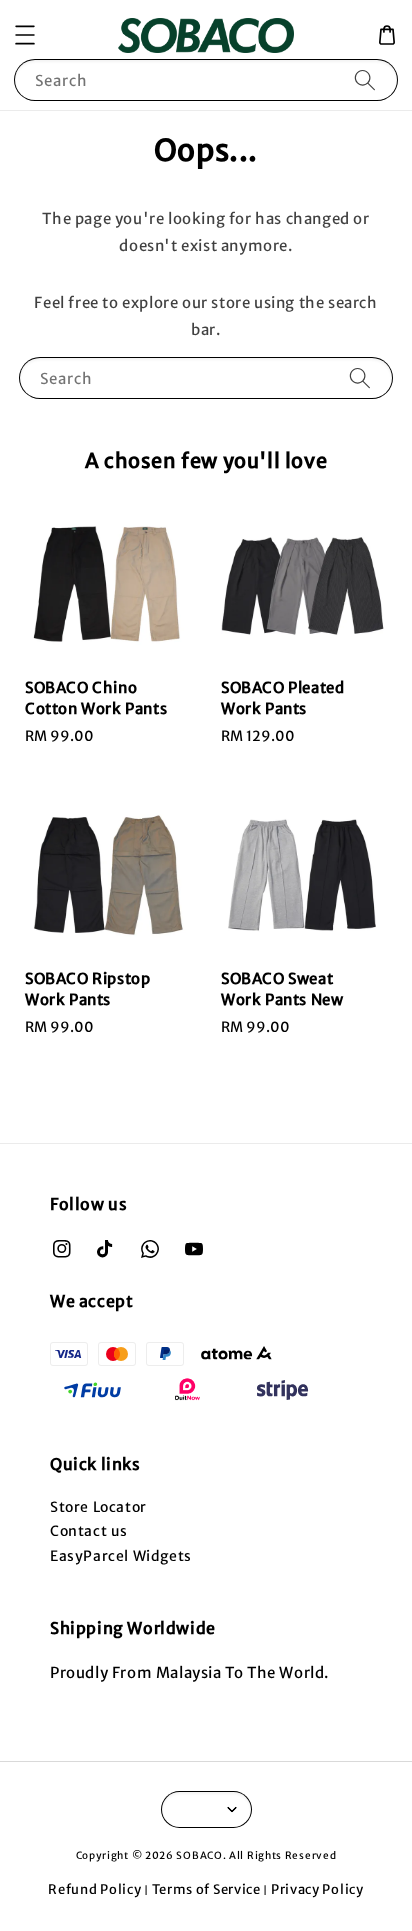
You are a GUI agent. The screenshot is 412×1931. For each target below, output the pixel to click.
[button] (25, 35)
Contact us (89, 1531)
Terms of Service (206, 1889)
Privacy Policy (317, 1889)
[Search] (365, 79)
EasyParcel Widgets (121, 1556)
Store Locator (98, 1507)
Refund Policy (94, 1889)
